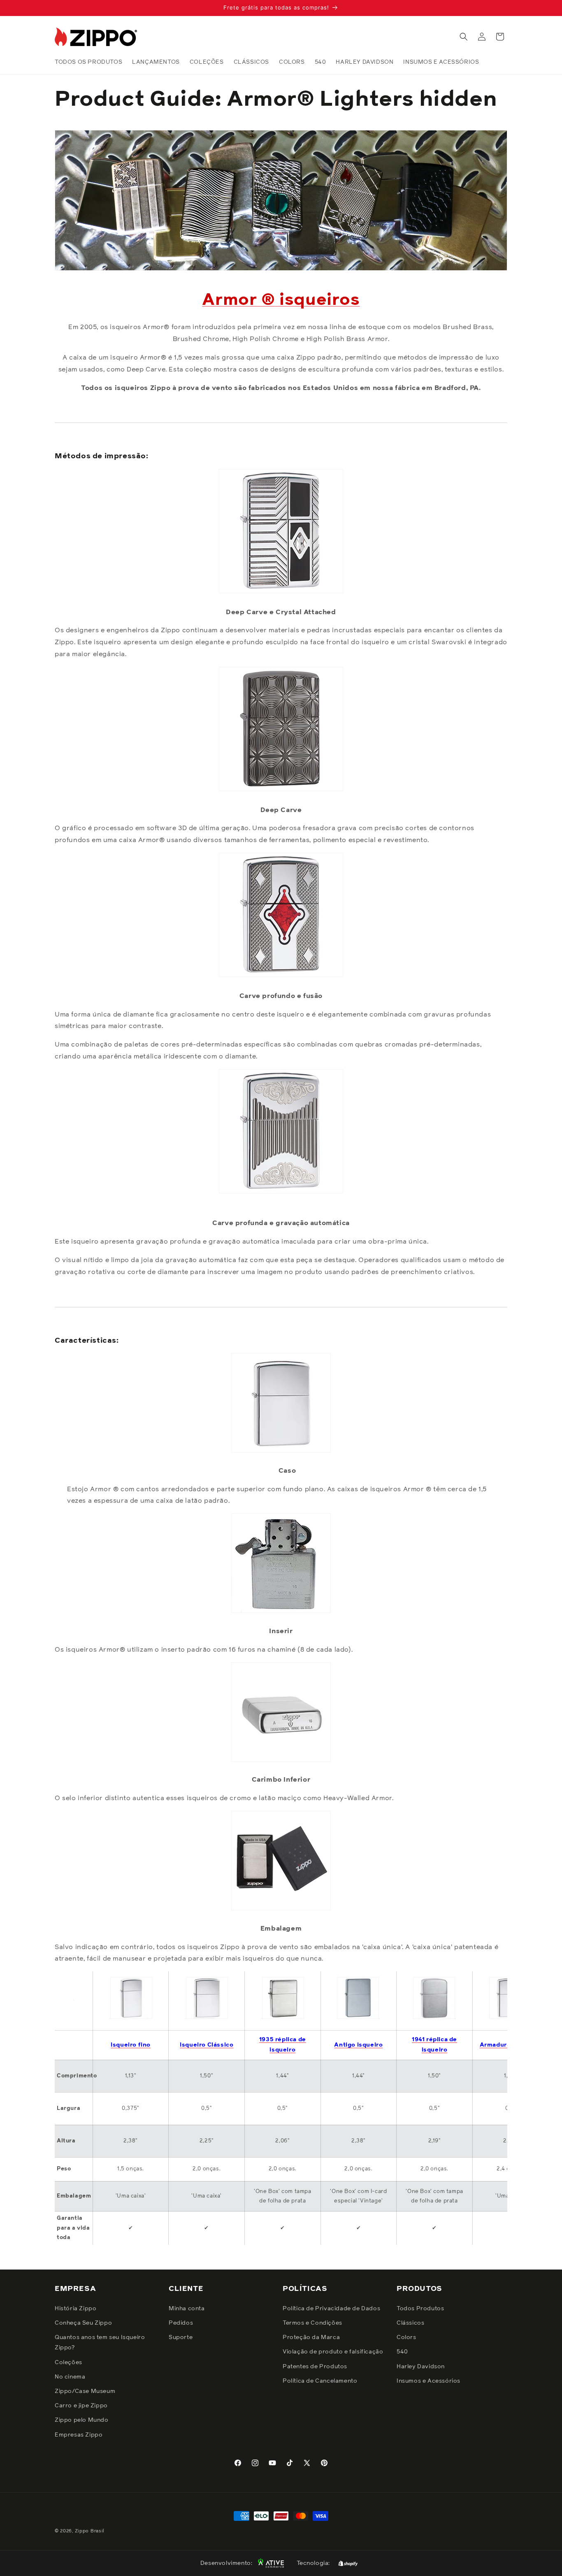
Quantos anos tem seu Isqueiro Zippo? (100, 2342)
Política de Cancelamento (320, 2381)
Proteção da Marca (311, 2337)
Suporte (181, 2337)
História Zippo (75, 2308)
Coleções (69, 2362)
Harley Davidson (421, 2366)
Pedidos (181, 2323)
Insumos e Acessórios (428, 2381)
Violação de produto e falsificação (333, 2352)
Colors (406, 2337)
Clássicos (410, 2323)
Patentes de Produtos (315, 2366)
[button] (464, 37)
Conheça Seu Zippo (83, 2323)
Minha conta (187, 2308)
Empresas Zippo (79, 2434)
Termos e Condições (312, 2323)
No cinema (70, 2376)
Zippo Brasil (90, 2531)
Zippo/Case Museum (85, 2391)
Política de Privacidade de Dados (331, 2308)
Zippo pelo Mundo (82, 2420)
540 (402, 2352)
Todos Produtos (420, 2308)
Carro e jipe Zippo (81, 2405)
